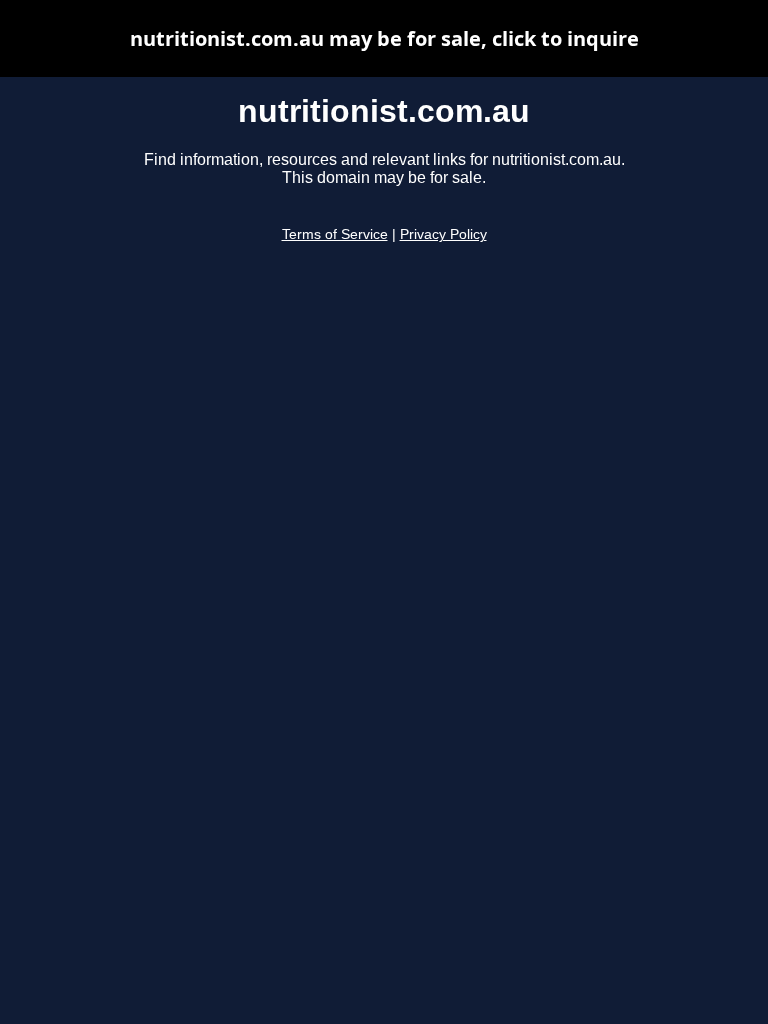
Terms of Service (335, 234)
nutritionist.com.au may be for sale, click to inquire (384, 38)
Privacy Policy (443, 234)
